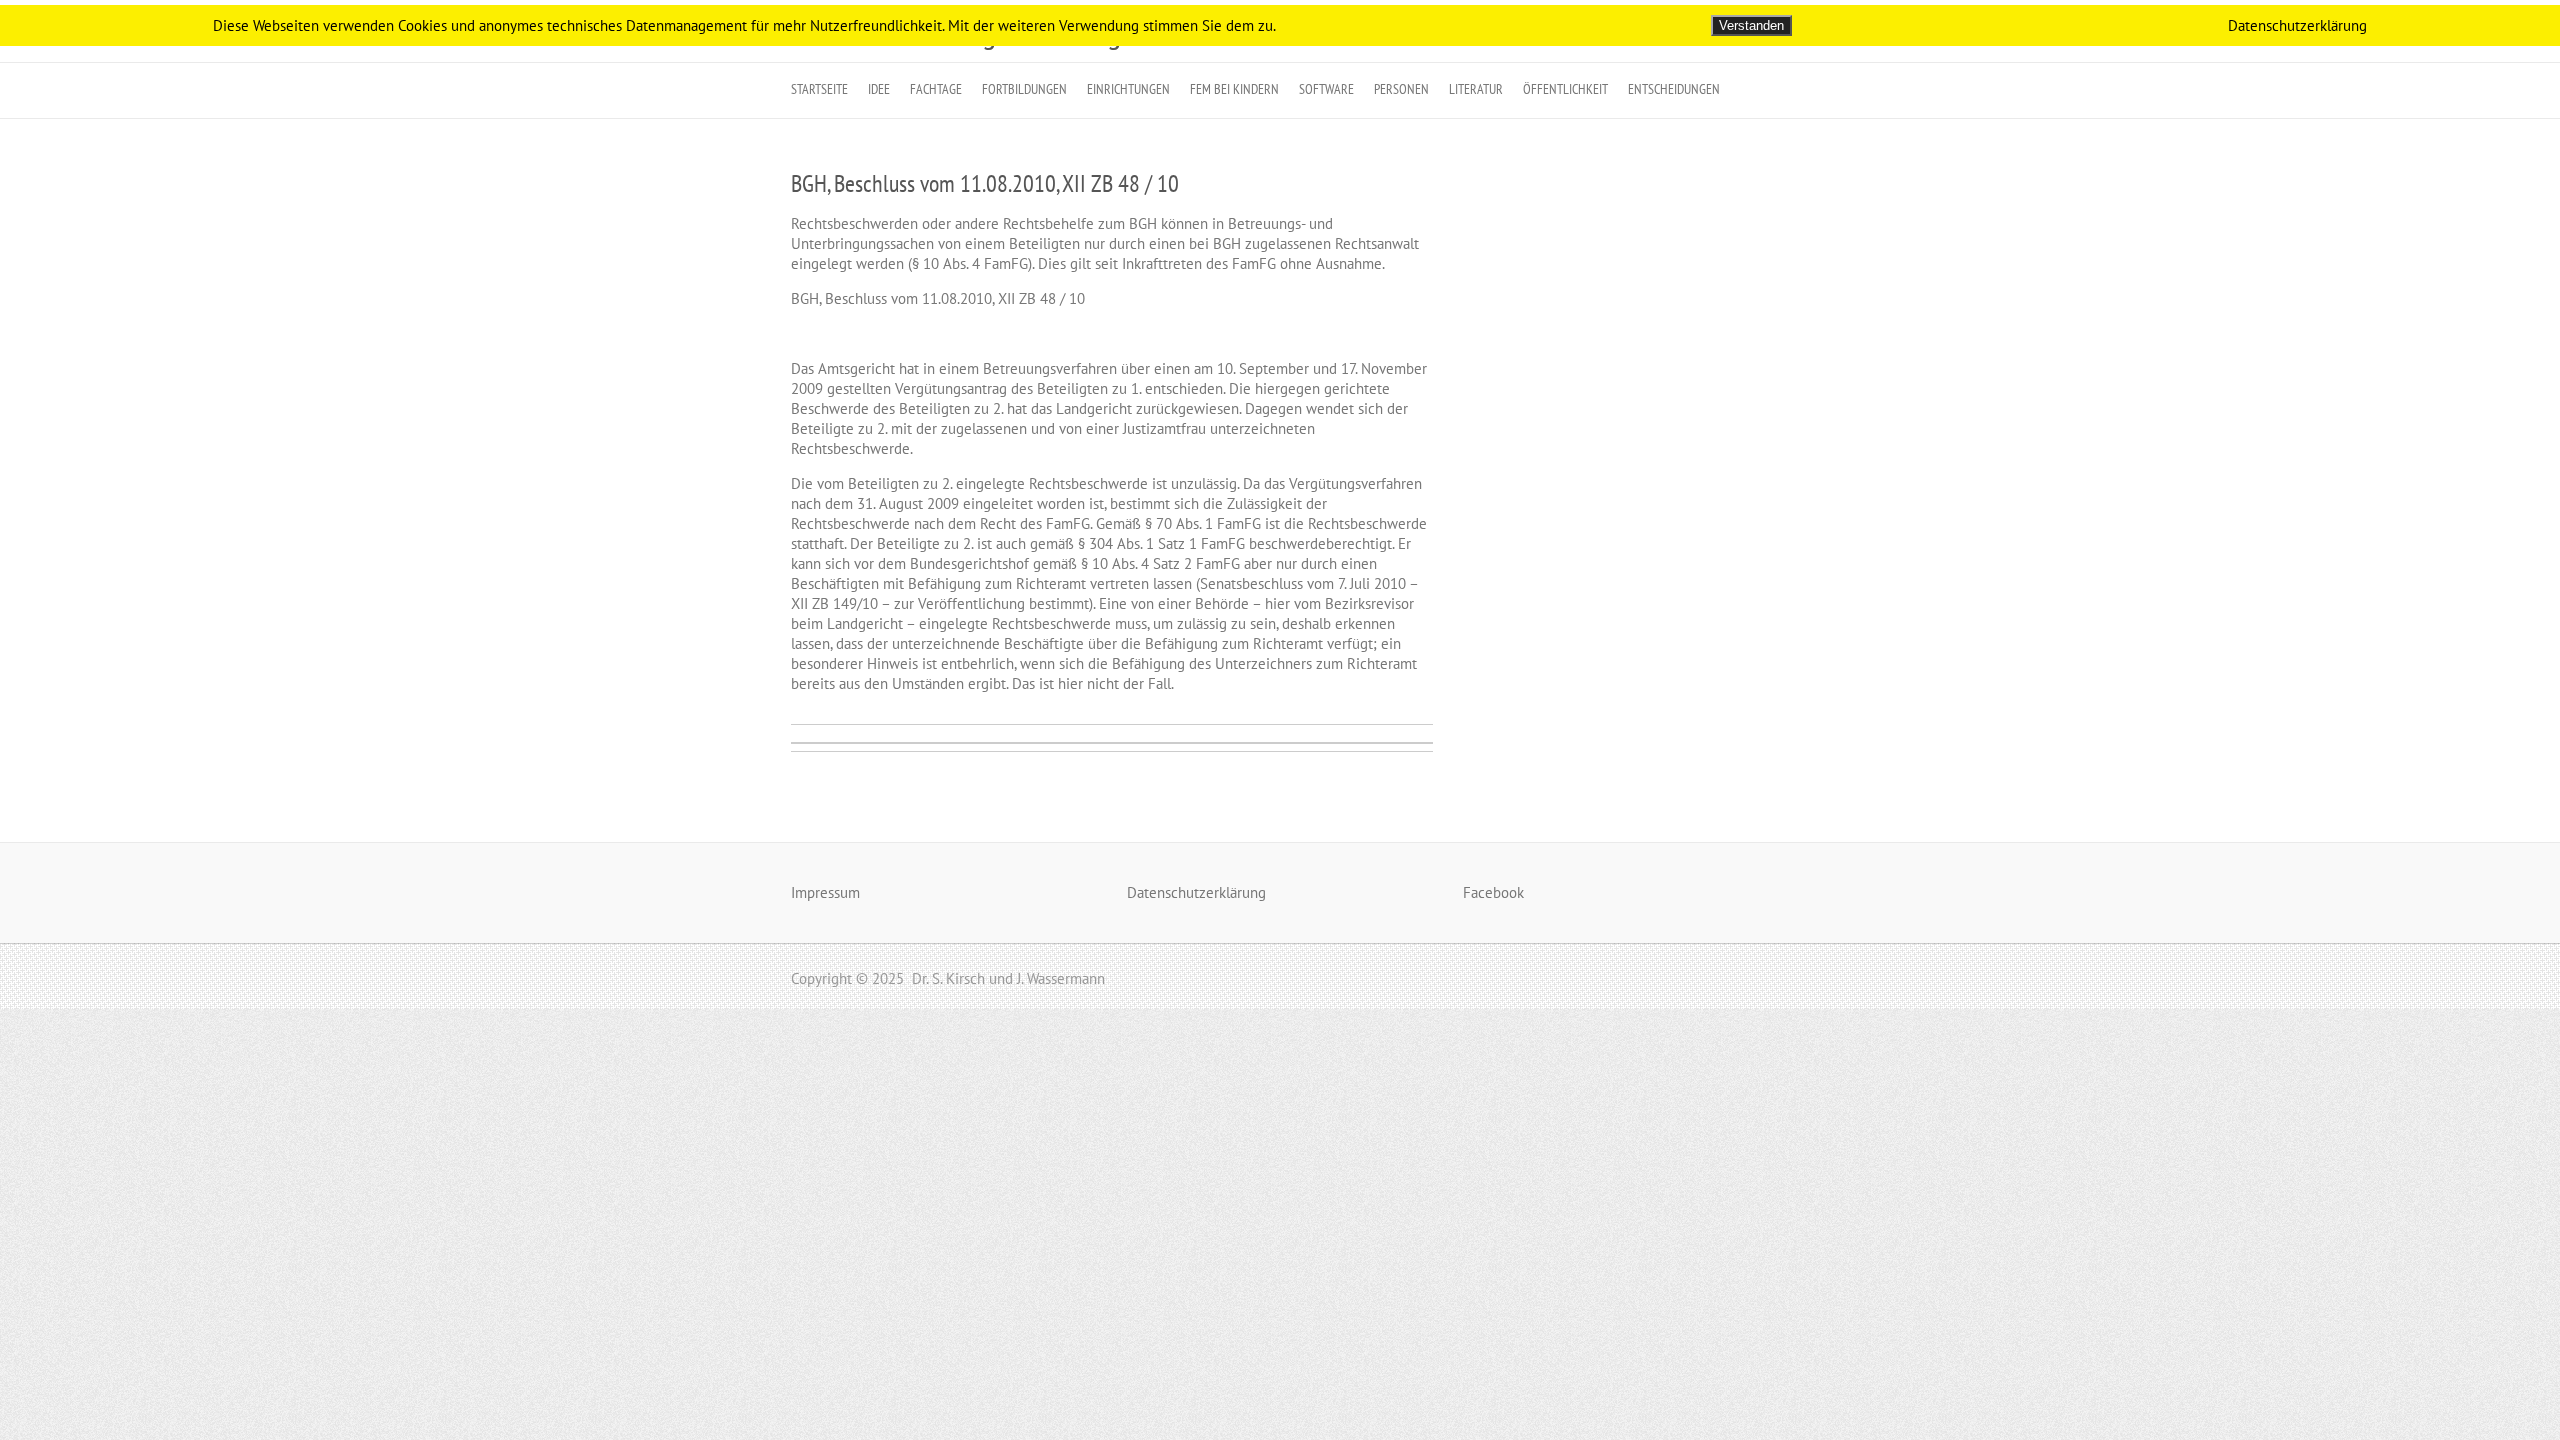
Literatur (1476, 89)
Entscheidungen (1674, 89)
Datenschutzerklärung (1196, 892)
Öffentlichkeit (1565, 89)
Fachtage (936, 89)
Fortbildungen (1024, 89)
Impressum (825, 892)
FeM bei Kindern (1234, 89)
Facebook (1493, 892)
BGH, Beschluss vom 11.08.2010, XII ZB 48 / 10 (985, 183)
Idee (879, 89)
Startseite (819, 89)
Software (1326, 89)
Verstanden (1751, 25)
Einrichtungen (1128, 89)
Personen (1401, 89)
